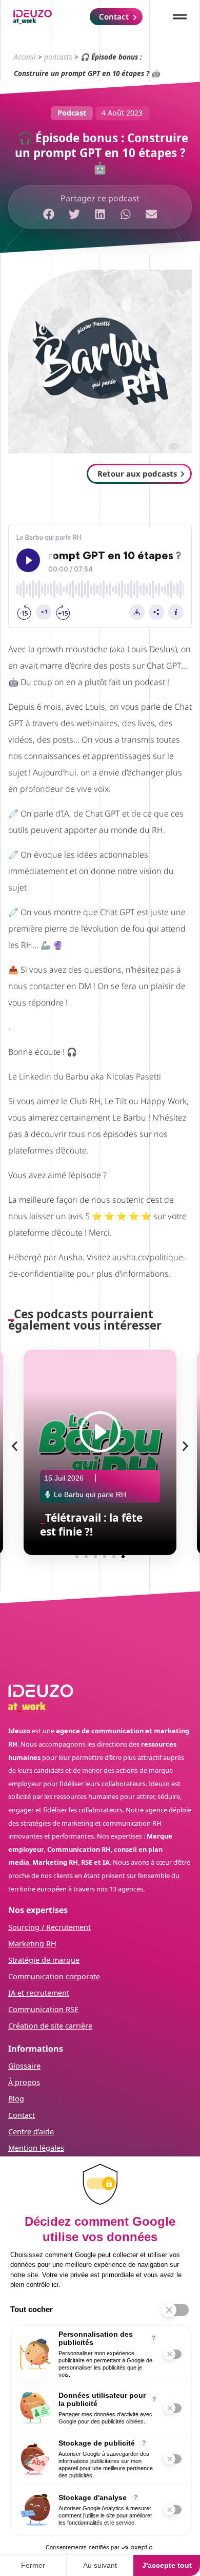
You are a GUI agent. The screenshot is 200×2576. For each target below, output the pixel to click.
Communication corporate (54, 1976)
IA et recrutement (39, 1993)
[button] (49, 214)
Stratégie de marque (44, 1960)
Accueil (25, 57)
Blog (16, 2099)
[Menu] (180, 17)
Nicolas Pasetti (134, 1076)
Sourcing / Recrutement (49, 1927)
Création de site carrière (50, 2026)
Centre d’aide (31, 2132)
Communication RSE (43, 2009)
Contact (22, 2115)
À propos (24, 2082)
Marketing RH (32, 1944)
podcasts (58, 57)
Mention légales (36, 2148)
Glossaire (24, 2066)
